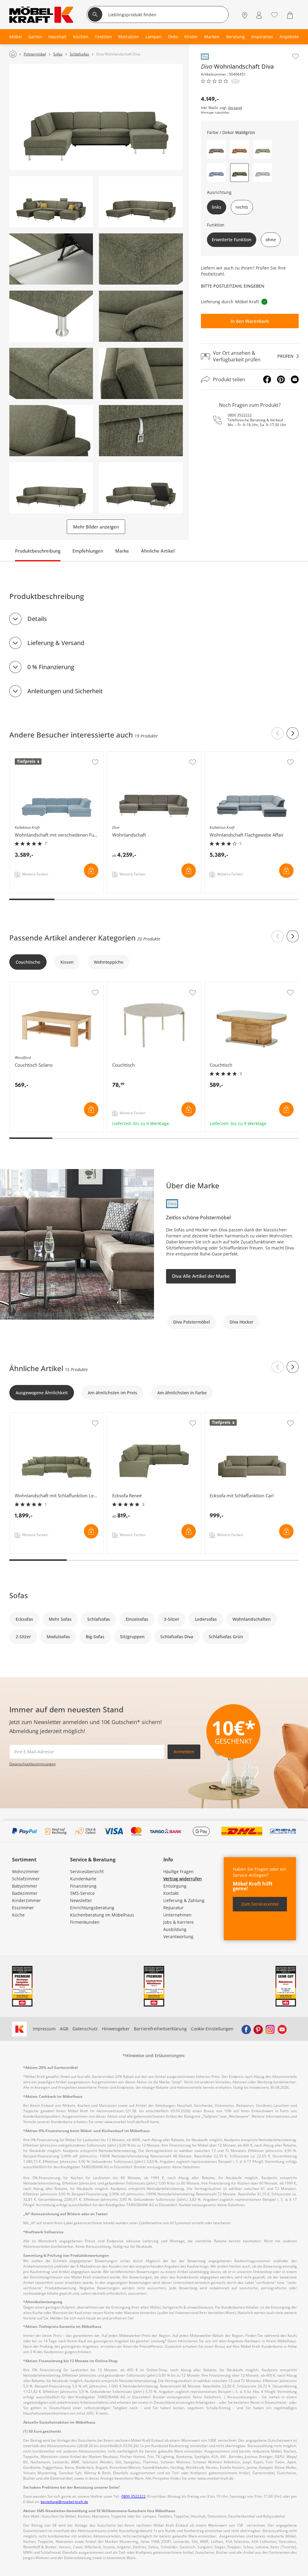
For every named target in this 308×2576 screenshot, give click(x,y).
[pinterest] (258, 2029)
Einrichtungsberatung (92, 1908)
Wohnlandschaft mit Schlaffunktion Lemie (52, 1416)
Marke (122, 551)
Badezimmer (25, 1893)
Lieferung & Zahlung (184, 1900)
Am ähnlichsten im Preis (112, 1393)
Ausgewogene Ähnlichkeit (42, 1393)
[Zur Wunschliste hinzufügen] (296, 56)
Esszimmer (23, 1908)
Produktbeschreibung (38, 551)
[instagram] (270, 2029)
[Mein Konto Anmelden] (259, 15)
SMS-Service (82, 1893)
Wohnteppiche (109, 962)
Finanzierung (83, 1886)
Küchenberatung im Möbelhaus (102, 1915)
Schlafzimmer (26, 1879)
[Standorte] (245, 15)
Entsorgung (175, 1886)
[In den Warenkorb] (91, 871)
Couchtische (28, 962)
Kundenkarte (83, 1879)
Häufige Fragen (179, 1871)
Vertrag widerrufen (183, 1879)
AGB (64, 2029)
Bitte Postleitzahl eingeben (233, 286)
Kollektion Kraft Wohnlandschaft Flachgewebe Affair (251, 757)
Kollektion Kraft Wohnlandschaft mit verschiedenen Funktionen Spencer (56, 757)
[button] (216, 149)
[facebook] (246, 2029)
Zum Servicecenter (260, 1904)
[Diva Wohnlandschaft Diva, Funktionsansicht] (51, 488)
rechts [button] (242, 207)
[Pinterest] (281, 379)
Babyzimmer (25, 1886)
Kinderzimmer (26, 1900)
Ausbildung (175, 1929)
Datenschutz (85, 2029)
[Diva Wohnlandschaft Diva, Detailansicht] (51, 259)
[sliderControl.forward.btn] (293, 733)
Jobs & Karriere (179, 1922)
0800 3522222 (240, 415)
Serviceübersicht (87, 1871)
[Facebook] (267, 379)
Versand (235, 108)
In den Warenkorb (250, 321)
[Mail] (295, 379)
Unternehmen (177, 1915)
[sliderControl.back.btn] (278, 733)
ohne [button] (271, 240)
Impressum (44, 2029)
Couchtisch (119, 985)
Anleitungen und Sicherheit (65, 691)
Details (37, 619)
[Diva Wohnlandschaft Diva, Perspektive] (51, 202)
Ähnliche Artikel (158, 551)
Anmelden (184, 1752)
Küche (18, 1915)
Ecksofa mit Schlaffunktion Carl (236, 1416)
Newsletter (81, 1900)
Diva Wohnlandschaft (129, 755)
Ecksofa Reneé (122, 1416)
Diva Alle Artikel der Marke (201, 1276)
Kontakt (171, 1893)
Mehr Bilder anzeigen (96, 527)
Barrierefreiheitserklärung (160, 2029)
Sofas (19, 1595)
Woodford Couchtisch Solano (39, 985)
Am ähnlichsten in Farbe (182, 1393)
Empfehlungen (88, 551)
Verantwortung (178, 1937)
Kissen (67, 962)
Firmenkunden (85, 1922)
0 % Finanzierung (51, 667)
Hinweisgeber (116, 2029)
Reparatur (174, 1908)
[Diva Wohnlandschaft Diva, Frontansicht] (96, 117)
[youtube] (282, 2029)
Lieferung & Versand (56, 643)
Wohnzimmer (26, 1871)
